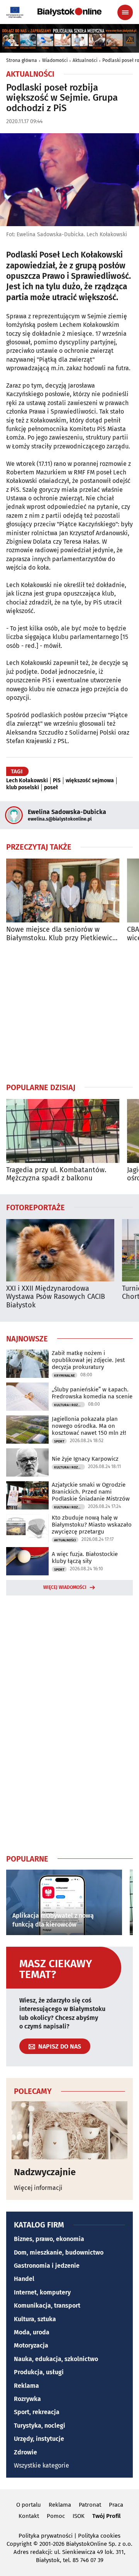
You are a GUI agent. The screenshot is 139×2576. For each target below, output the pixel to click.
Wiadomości (55, 60)
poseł (51, 788)
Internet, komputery (42, 2292)
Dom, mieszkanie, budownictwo (59, 2252)
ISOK (79, 2516)
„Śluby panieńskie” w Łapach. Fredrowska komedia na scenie (92, 1393)
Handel (24, 2279)
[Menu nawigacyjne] (125, 12)
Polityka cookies (99, 2536)
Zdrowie (25, 2452)
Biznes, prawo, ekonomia (49, 2239)
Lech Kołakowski (27, 781)
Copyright (19, 2544)
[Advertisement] (69, 1012)
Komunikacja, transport (47, 2306)
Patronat (90, 2505)
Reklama (26, 2386)
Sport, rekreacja (37, 2412)
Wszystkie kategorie (42, 2465)
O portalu (29, 2505)
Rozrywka (27, 2399)
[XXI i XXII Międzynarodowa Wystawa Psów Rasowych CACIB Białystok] (60, 1250)
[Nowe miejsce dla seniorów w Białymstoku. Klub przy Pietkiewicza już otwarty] (63, 890)
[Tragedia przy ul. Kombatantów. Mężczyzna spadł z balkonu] (63, 1131)
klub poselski (23, 788)
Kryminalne (64, 1376)
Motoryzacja (31, 2345)
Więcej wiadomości (65, 1587)
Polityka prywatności (46, 2536)
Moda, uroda (32, 2332)
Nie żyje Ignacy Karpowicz (85, 1459)
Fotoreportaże (36, 1207)
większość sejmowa (90, 781)
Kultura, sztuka (35, 2319)
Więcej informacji (38, 2188)
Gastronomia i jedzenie (47, 2266)
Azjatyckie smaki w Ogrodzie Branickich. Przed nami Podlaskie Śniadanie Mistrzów (91, 1492)
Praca (116, 2505)
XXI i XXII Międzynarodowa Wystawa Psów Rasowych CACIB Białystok (56, 1297)
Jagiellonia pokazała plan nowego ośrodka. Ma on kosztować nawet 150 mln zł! (89, 1426)
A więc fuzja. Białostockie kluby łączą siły (85, 1558)
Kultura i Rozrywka (69, 1405)
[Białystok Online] (69, 12)
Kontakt (29, 2516)
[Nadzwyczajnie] (69, 2130)
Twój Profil (106, 2516)
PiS (57, 781)
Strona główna (22, 60)
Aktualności (85, 60)
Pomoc (56, 2516)
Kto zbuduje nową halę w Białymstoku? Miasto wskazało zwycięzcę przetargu (92, 1525)
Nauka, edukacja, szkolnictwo (56, 2359)
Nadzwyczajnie (45, 2172)
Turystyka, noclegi (40, 2426)
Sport (59, 1441)
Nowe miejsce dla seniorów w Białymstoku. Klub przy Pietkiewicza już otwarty (63, 934)
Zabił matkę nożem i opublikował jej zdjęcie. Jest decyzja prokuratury (88, 1360)
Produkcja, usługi (39, 2372)
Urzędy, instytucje (39, 2439)
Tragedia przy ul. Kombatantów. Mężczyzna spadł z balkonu (56, 1174)
